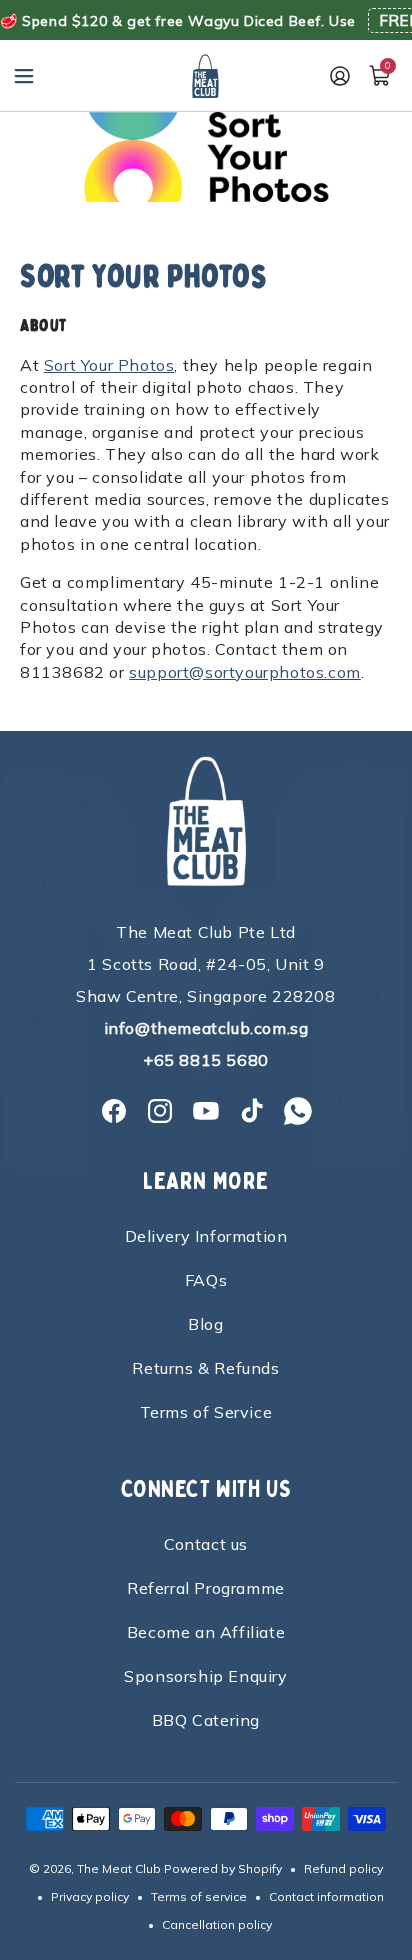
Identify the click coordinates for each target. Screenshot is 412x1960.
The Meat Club (119, 1868)
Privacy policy (90, 1896)
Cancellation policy (217, 1924)
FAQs (206, 1280)
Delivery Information (206, 1236)
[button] (24, 76)
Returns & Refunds (205, 1368)
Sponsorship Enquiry (205, 1676)
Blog (205, 1324)
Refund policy (343, 1868)
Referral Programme (206, 1588)
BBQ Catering (206, 1720)
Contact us (206, 1544)
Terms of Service (206, 1412)
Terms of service (199, 1896)
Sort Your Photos (109, 365)
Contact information (326, 1896)
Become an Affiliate (206, 1632)
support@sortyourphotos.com (245, 672)
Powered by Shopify (223, 1868)
